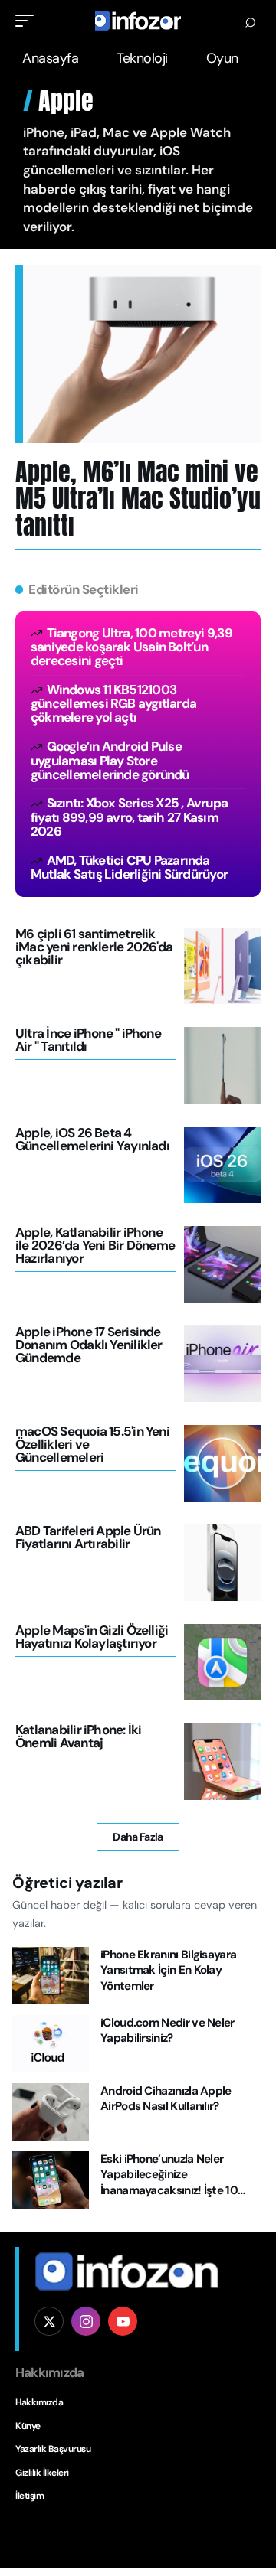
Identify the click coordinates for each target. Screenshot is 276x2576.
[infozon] (138, 21)
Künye (28, 2426)
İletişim (30, 2496)
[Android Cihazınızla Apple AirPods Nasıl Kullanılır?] (51, 2112)
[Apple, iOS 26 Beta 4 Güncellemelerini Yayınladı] (222, 1165)
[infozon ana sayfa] (127, 2271)
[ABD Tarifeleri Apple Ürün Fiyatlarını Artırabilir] (222, 1563)
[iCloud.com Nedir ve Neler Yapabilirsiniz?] (51, 2044)
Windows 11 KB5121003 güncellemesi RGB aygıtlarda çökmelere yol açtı (113, 703)
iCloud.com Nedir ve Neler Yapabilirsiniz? (168, 2031)
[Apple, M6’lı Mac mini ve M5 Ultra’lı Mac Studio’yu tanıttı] (142, 354)
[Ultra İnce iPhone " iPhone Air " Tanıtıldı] (222, 1065)
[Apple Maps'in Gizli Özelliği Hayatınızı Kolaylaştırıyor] (222, 1662)
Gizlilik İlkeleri (42, 2473)
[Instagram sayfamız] (86, 2321)
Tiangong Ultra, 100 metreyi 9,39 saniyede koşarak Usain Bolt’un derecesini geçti (131, 647)
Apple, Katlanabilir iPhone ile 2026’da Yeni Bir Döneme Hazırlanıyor (95, 1245)
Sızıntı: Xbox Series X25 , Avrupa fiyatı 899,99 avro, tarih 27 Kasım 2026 (129, 817)
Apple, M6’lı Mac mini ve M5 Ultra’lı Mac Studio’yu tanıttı (138, 499)
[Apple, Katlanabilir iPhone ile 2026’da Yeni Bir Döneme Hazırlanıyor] (222, 1264)
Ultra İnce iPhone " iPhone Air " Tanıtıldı (88, 1040)
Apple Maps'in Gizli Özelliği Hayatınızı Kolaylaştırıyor (92, 1637)
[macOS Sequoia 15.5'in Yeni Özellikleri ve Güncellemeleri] (222, 1463)
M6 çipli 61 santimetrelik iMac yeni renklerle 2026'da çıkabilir (94, 947)
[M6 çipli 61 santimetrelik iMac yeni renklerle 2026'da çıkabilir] (222, 966)
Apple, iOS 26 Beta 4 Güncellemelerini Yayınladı (92, 1139)
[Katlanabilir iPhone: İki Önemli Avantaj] (222, 1762)
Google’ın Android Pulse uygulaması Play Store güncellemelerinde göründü (110, 760)
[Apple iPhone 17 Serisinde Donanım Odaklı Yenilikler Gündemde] (222, 1364)
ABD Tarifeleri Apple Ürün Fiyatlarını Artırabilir (88, 1537)
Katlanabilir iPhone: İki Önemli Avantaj (78, 1736)
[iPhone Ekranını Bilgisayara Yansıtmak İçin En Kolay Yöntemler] (51, 1976)
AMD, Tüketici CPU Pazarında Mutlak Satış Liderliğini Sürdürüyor (129, 867)
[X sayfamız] (49, 2321)
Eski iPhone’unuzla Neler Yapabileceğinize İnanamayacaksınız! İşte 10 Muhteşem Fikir (169, 2183)
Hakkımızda (39, 2402)
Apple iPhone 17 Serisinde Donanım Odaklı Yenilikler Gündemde (89, 1345)
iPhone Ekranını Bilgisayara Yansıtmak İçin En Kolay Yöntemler (168, 1970)
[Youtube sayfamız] (123, 2321)
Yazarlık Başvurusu (53, 2449)
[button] (28, 21)
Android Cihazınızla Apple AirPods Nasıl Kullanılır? (166, 2099)
